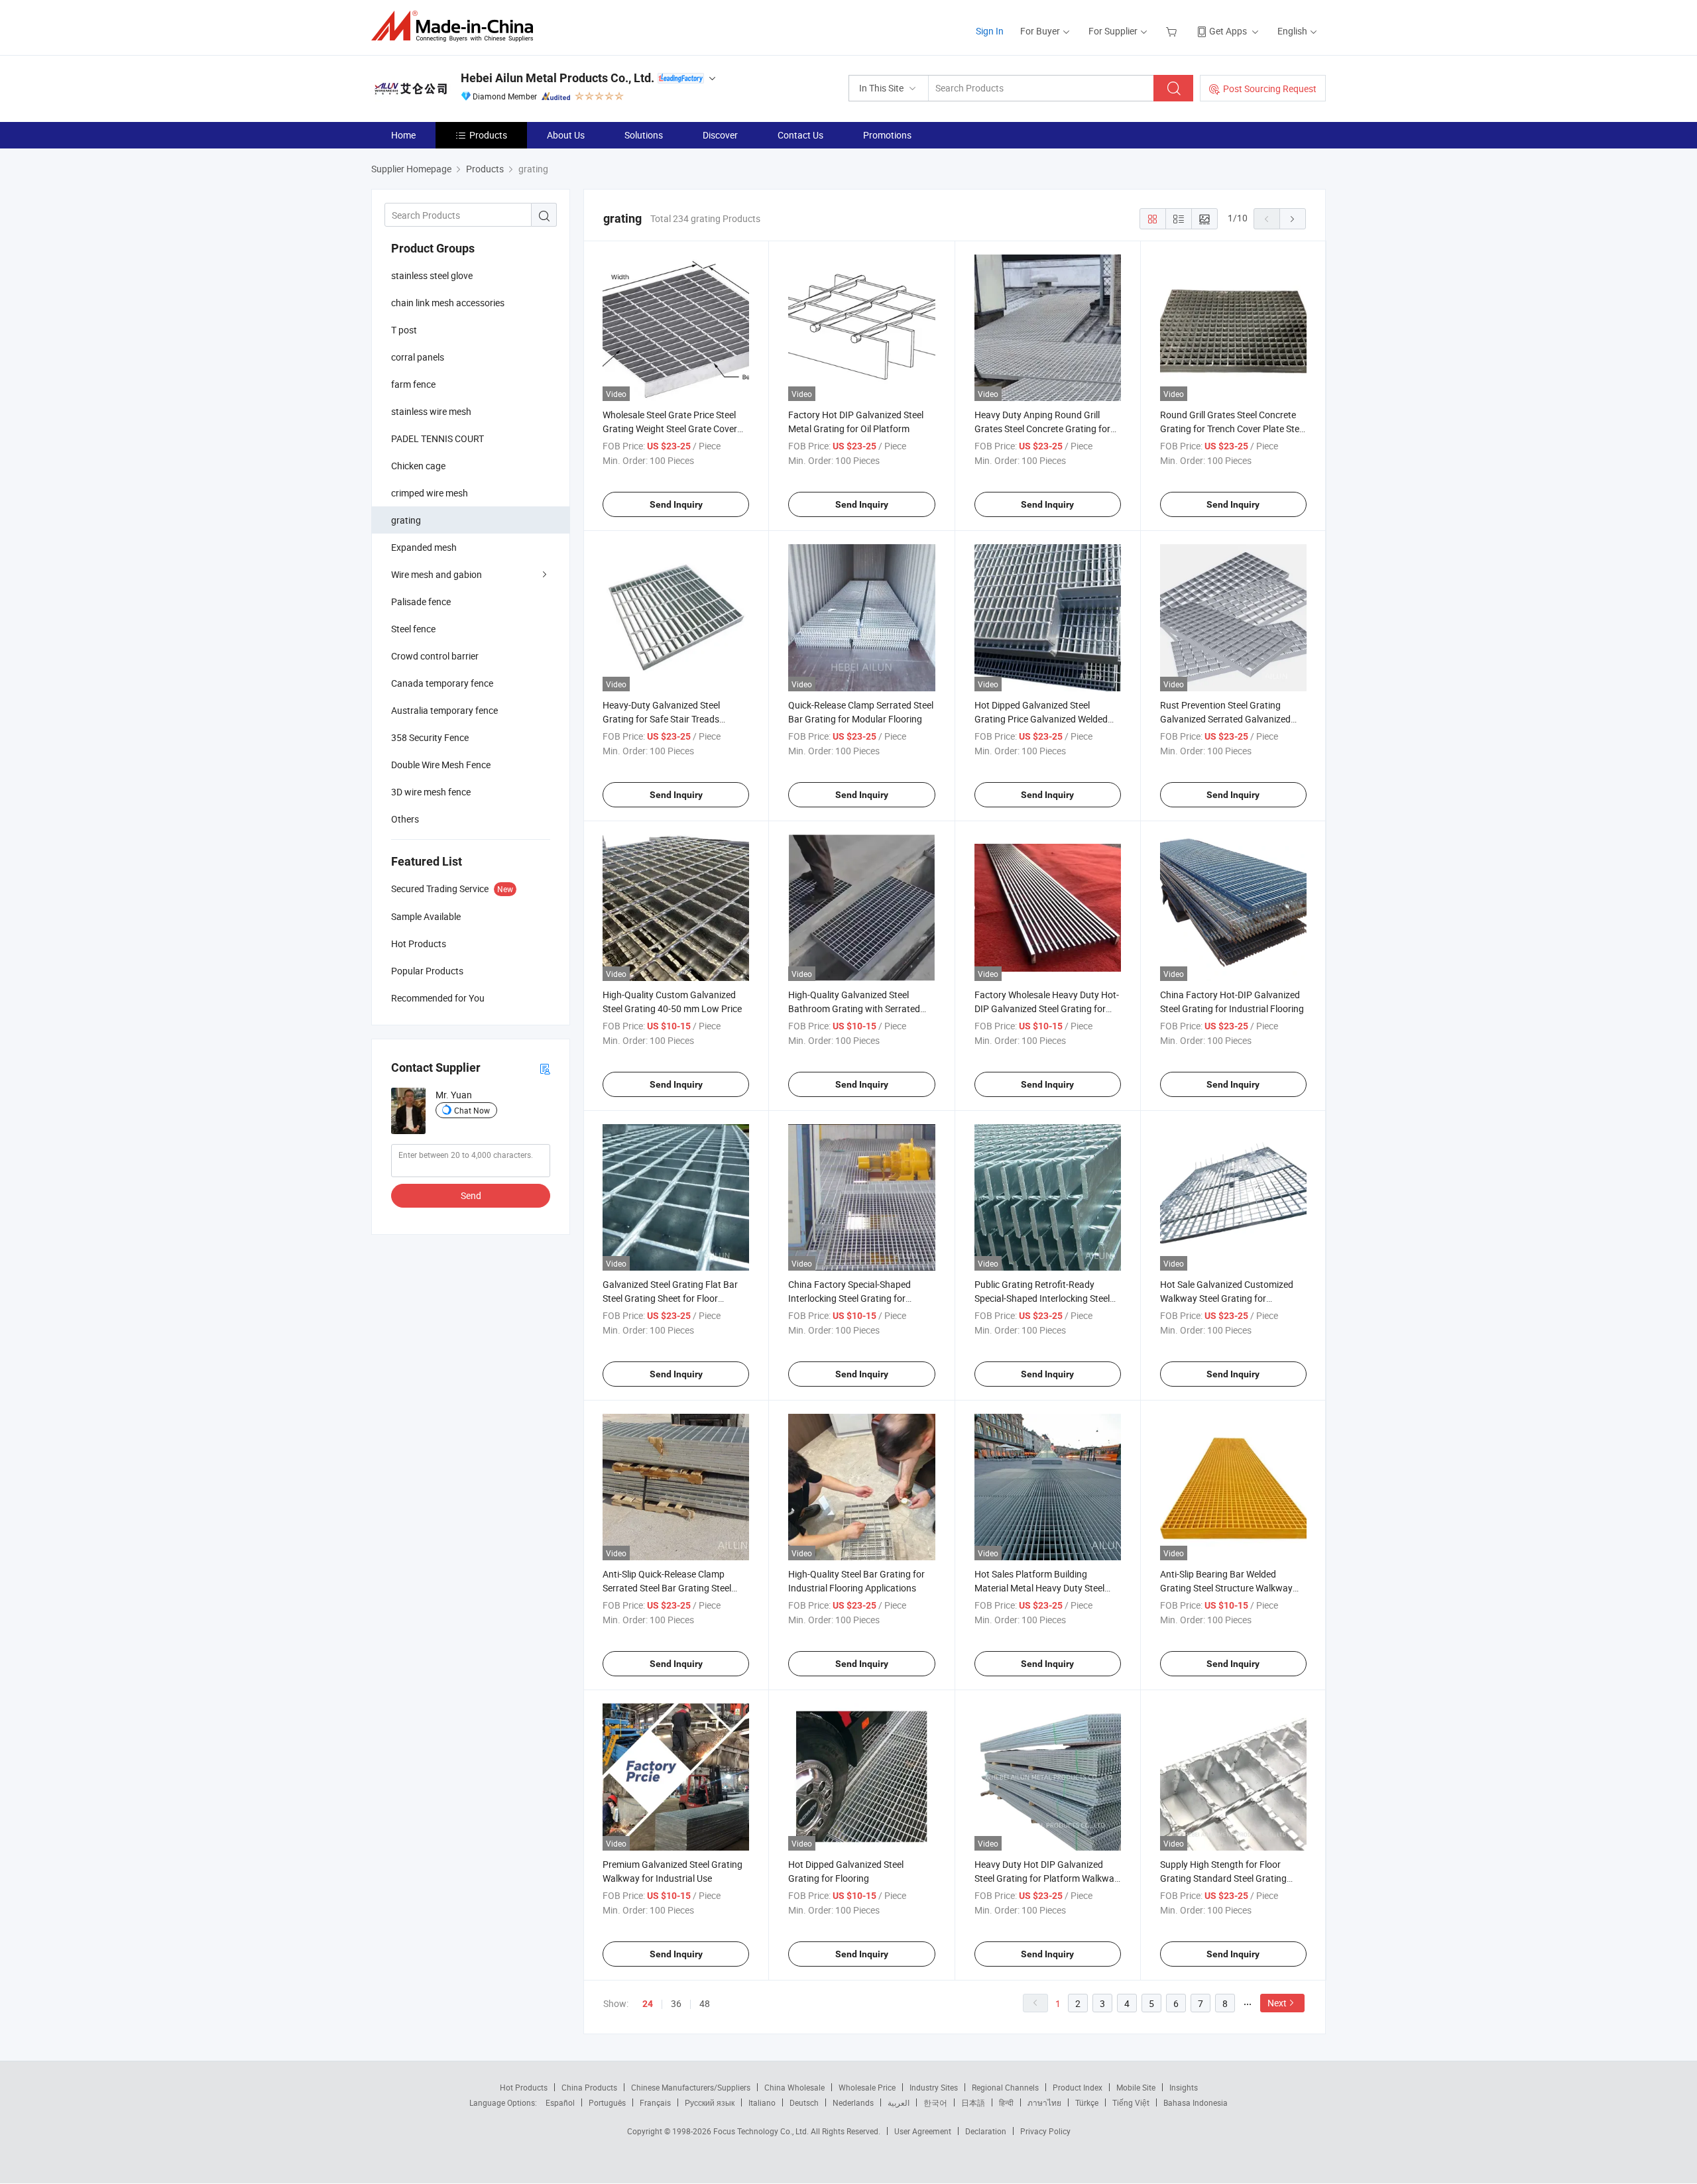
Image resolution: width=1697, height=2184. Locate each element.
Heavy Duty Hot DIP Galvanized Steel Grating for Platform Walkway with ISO (1047, 1878)
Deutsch (804, 2102)
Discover (720, 135)
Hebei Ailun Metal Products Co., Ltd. (557, 78)
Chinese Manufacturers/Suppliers (691, 2087)
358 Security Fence (430, 737)
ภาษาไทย (1044, 2102)
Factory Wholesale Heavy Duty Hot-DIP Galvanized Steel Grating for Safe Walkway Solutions (1047, 1008)
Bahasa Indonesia (1196, 2102)
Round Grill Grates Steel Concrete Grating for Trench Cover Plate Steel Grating (1233, 429)
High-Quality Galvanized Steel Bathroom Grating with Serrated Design (854, 1008)
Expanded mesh (424, 547)
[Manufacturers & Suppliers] (456, 26)
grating (406, 520)
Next (1277, 2003)
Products (488, 135)
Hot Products (524, 2087)
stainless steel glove (432, 275)
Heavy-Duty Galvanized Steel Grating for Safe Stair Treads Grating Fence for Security (661, 719)
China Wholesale (794, 2087)
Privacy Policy (1045, 2131)
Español (560, 2102)
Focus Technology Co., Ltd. (762, 2131)
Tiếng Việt (1131, 2102)
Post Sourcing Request (1270, 88)
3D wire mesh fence (431, 792)
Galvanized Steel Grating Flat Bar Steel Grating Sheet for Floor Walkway (670, 1298)
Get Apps (1228, 31)
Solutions (644, 135)
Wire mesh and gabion (437, 574)
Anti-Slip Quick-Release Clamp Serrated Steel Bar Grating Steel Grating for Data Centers (667, 1588)
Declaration (986, 2131)
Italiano (762, 2102)
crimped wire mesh (430, 493)
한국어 (935, 2102)
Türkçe (1087, 2102)
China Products (589, 2087)
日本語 (973, 2102)
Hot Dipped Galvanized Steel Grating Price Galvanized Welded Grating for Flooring (1041, 719)
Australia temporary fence (444, 710)
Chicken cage (418, 466)
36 (676, 2003)
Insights (1184, 2087)
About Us (566, 135)
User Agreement (923, 2131)
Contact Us (800, 135)
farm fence (413, 384)
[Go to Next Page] (1293, 219)
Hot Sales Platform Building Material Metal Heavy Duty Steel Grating (1039, 1588)
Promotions (887, 135)
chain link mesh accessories (448, 303)
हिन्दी (1006, 2102)
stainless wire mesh (431, 411)
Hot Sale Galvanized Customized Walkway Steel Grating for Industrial (1227, 1298)
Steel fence (413, 629)
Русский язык (710, 2102)
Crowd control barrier (435, 656)
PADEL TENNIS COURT (438, 438)
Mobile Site (1136, 2087)
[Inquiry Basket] (1173, 31)
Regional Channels (1005, 2087)
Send (471, 1195)
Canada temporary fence (442, 683)
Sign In (990, 31)
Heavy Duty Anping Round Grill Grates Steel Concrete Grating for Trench (1042, 429)
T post (404, 330)
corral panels (418, 357)
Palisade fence (421, 602)
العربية (899, 2102)
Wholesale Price (867, 2087)
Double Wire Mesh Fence (441, 765)
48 (705, 2003)
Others (405, 819)
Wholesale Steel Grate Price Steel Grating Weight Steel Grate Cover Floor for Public (670, 429)
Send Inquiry (676, 504)
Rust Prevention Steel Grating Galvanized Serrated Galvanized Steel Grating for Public (1225, 719)
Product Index (1078, 2087)
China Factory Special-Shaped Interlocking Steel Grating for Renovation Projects (849, 1298)
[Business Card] (545, 1068)
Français (655, 2102)
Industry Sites (934, 2087)
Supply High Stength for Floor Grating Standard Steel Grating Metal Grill (1223, 1878)
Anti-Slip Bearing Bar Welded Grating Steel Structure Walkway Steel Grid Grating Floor (1226, 1588)
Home (403, 135)
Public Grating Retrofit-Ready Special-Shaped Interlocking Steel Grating (1042, 1298)
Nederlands (853, 2102)
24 (648, 2004)
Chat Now (472, 1110)
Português (607, 2102)
